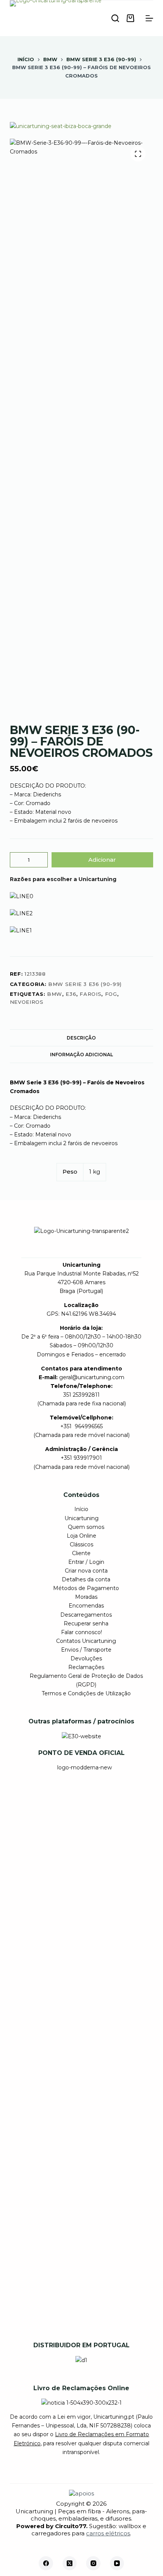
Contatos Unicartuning (86, 1641)
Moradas (86, 1597)
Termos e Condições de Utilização (86, 1693)
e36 (71, 994)
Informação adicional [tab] (81, 1055)
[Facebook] (46, 2563)
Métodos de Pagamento (86, 1588)
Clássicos (81, 1544)
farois (90, 994)
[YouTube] (117, 2563)
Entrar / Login (86, 1562)
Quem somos (86, 1527)
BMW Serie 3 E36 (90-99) (85, 984)
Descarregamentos (86, 1615)
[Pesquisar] (115, 18)
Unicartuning (81, 1518)
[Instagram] (93, 2563)
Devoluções (86, 1658)
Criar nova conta (86, 1571)
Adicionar (102, 860)
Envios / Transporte (86, 1650)
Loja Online (81, 1536)
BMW (55, 994)
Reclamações (86, 1667)
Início (81, 1509)
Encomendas (86, 1606)
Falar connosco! (81, 1632)
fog (111, 994)
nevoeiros (27, 1002)
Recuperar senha (86, 1623)
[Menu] (149, 18)
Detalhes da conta (86, 1579)
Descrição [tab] (81, 1038)
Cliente (81, 1553)
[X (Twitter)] (70, 2563)
